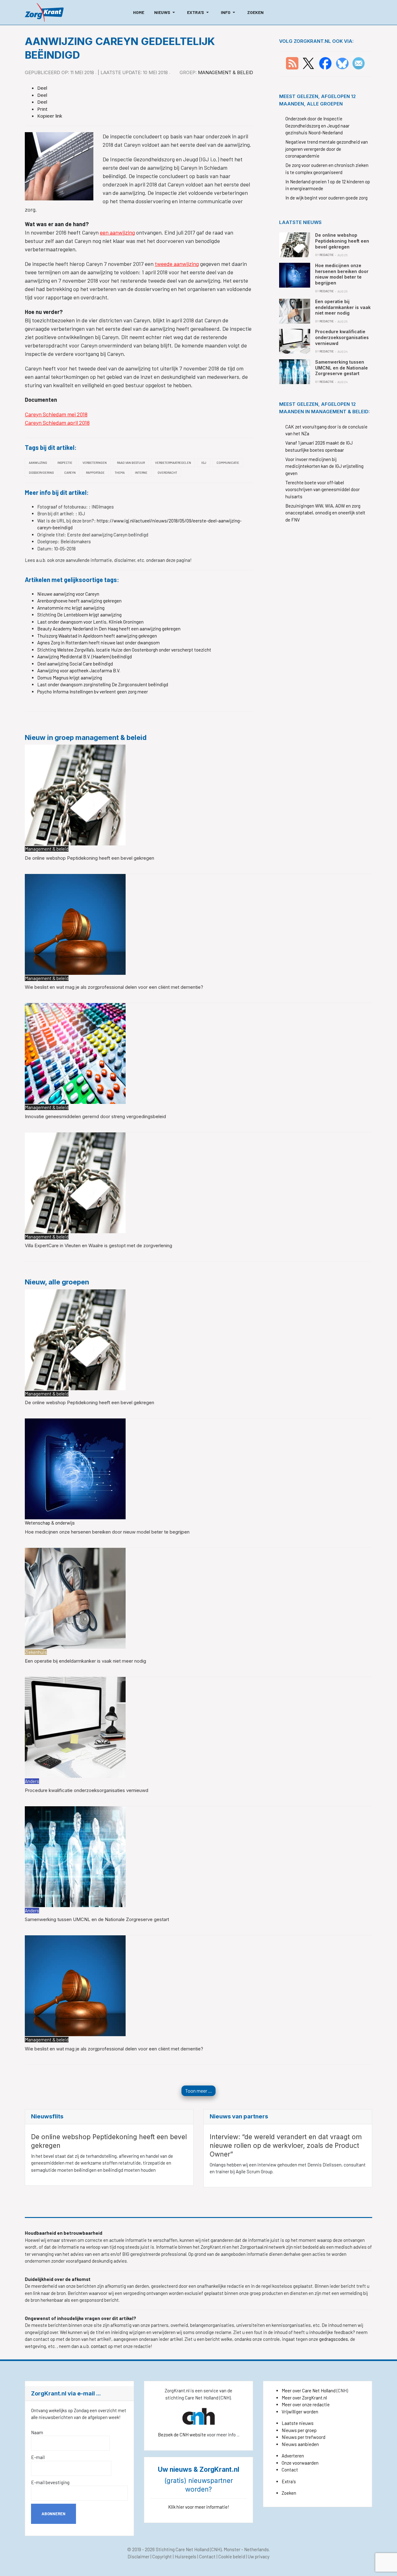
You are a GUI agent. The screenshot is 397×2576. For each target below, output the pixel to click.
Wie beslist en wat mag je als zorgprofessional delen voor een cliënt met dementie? (114, 987)
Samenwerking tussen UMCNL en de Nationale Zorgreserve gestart (97, 1919)
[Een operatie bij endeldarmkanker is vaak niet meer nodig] (75, 1597)
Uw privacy (259, 2556)
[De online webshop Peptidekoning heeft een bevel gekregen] (75, 795)
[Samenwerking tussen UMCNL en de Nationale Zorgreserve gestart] (75, 1856)
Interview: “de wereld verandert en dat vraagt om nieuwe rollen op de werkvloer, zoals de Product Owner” (286, 2146)
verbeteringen (95, 463)
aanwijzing (38, 463)
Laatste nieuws (298, 2423)
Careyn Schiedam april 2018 (57, 423)
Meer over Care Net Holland (309, 2390)
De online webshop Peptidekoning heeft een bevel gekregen (89, 858)
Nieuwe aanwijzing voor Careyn (68, 594)
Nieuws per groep (299, 2430)
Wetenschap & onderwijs (50, 1523)
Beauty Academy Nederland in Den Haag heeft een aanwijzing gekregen (109, 629)
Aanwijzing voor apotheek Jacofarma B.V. (79, 670)
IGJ (204, 463)
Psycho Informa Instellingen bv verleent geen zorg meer (93, 692)
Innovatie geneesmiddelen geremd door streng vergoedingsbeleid (95, 1116)
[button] (166, 12)
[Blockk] (44, 12)
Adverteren (293, 2456)
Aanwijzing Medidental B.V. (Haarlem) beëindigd (85, 656)
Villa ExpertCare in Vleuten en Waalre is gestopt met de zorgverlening (98, 1245)
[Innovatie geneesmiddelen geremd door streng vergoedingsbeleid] (75, 1053)
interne (141, 473)
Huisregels (185, 2556)
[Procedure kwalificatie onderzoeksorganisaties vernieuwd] (75, 1727)
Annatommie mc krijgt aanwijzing (71, 608)
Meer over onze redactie (306, 2404)
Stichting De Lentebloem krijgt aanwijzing (79, 615)
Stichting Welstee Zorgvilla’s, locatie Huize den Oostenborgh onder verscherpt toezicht (124, 650)
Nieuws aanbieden (300, 2444)
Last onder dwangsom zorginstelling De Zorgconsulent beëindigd (103, 684)
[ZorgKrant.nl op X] (308, 63)
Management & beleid (225, 72)
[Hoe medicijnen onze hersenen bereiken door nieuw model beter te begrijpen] (75, 1468)
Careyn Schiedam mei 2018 (56, 414)
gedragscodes (334, 2339)
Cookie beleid (232, 2556)
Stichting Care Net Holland (182, 2549)
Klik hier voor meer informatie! (199, 2507)
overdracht (167, 473)
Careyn (70, 473)
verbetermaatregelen (173, 463)
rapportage (95, 473)
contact (99, 2346)
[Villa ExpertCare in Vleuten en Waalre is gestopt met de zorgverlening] (75, 1182)
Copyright (162, 2556)
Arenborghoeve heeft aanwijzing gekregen (79, 601)
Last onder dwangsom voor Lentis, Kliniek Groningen (90, 622)
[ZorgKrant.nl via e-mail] (359, 63)
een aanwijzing (117, 232)
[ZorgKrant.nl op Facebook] (325, 63)
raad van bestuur (131, 463)
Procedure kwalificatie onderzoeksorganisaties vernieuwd (87, 1790)
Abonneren (54, 2514)
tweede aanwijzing (177, 264)
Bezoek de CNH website (182, 2435)
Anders (32, 1781)
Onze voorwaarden (300, 2463)
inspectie (65, 463)
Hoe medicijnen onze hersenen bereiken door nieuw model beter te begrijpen (107, 1532)
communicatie (228, 463)
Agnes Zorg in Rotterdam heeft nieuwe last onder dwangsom (98, 643)
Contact (290, 2470)
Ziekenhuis (36, 1652)
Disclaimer (138, 2556)
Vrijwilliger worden (300, 2412)
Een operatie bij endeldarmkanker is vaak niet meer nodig (85, 1661)
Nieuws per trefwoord (303, 2437)
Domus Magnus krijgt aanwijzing (70, 678)
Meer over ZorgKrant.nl (304, 2398)
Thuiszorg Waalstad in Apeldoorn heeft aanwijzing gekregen (97, 636)
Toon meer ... (198, 2091)
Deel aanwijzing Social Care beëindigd (75, 664)
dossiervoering (41, 473)
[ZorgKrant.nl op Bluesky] (343, 63)
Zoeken (289, 2493)
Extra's (289, 2481)
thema (120, 473)
